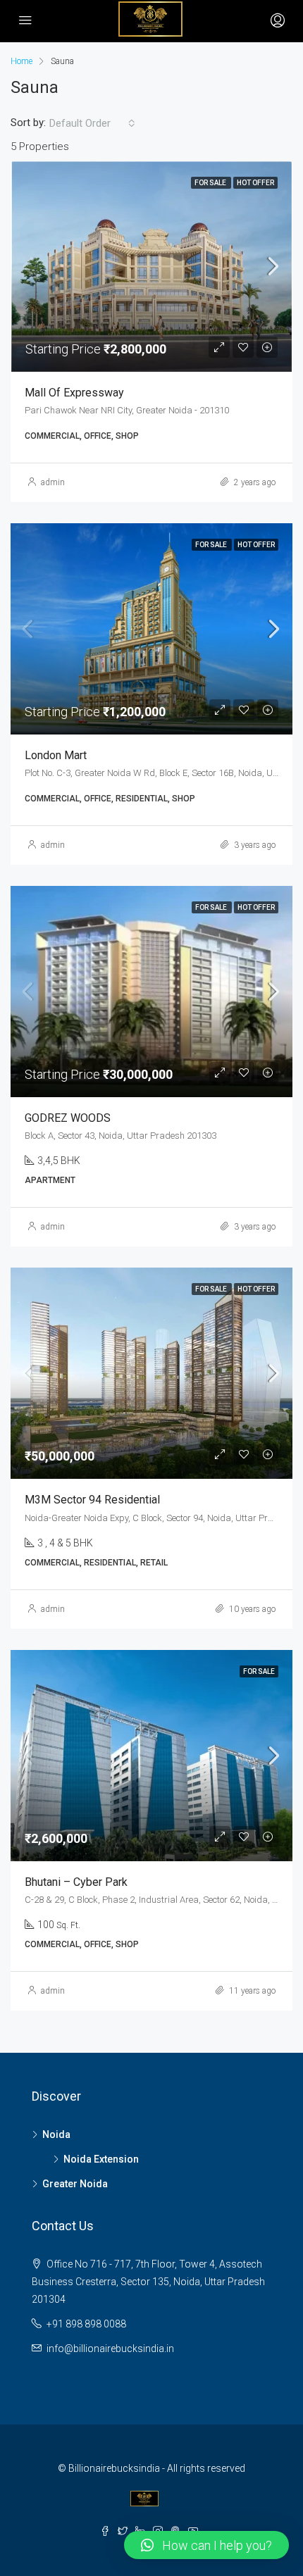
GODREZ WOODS (68, 1118)
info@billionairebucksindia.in (110, 2349)
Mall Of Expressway (74, 393)
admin (53, 482)
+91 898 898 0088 (86, 2324)
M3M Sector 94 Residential (92, 1500)
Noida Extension (101, 2159)
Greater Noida (75, 2184)
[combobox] (92, 123)
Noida (56, 2134)
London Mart (56, 755)
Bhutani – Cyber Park (76, 1882)
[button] (206, 2545)
